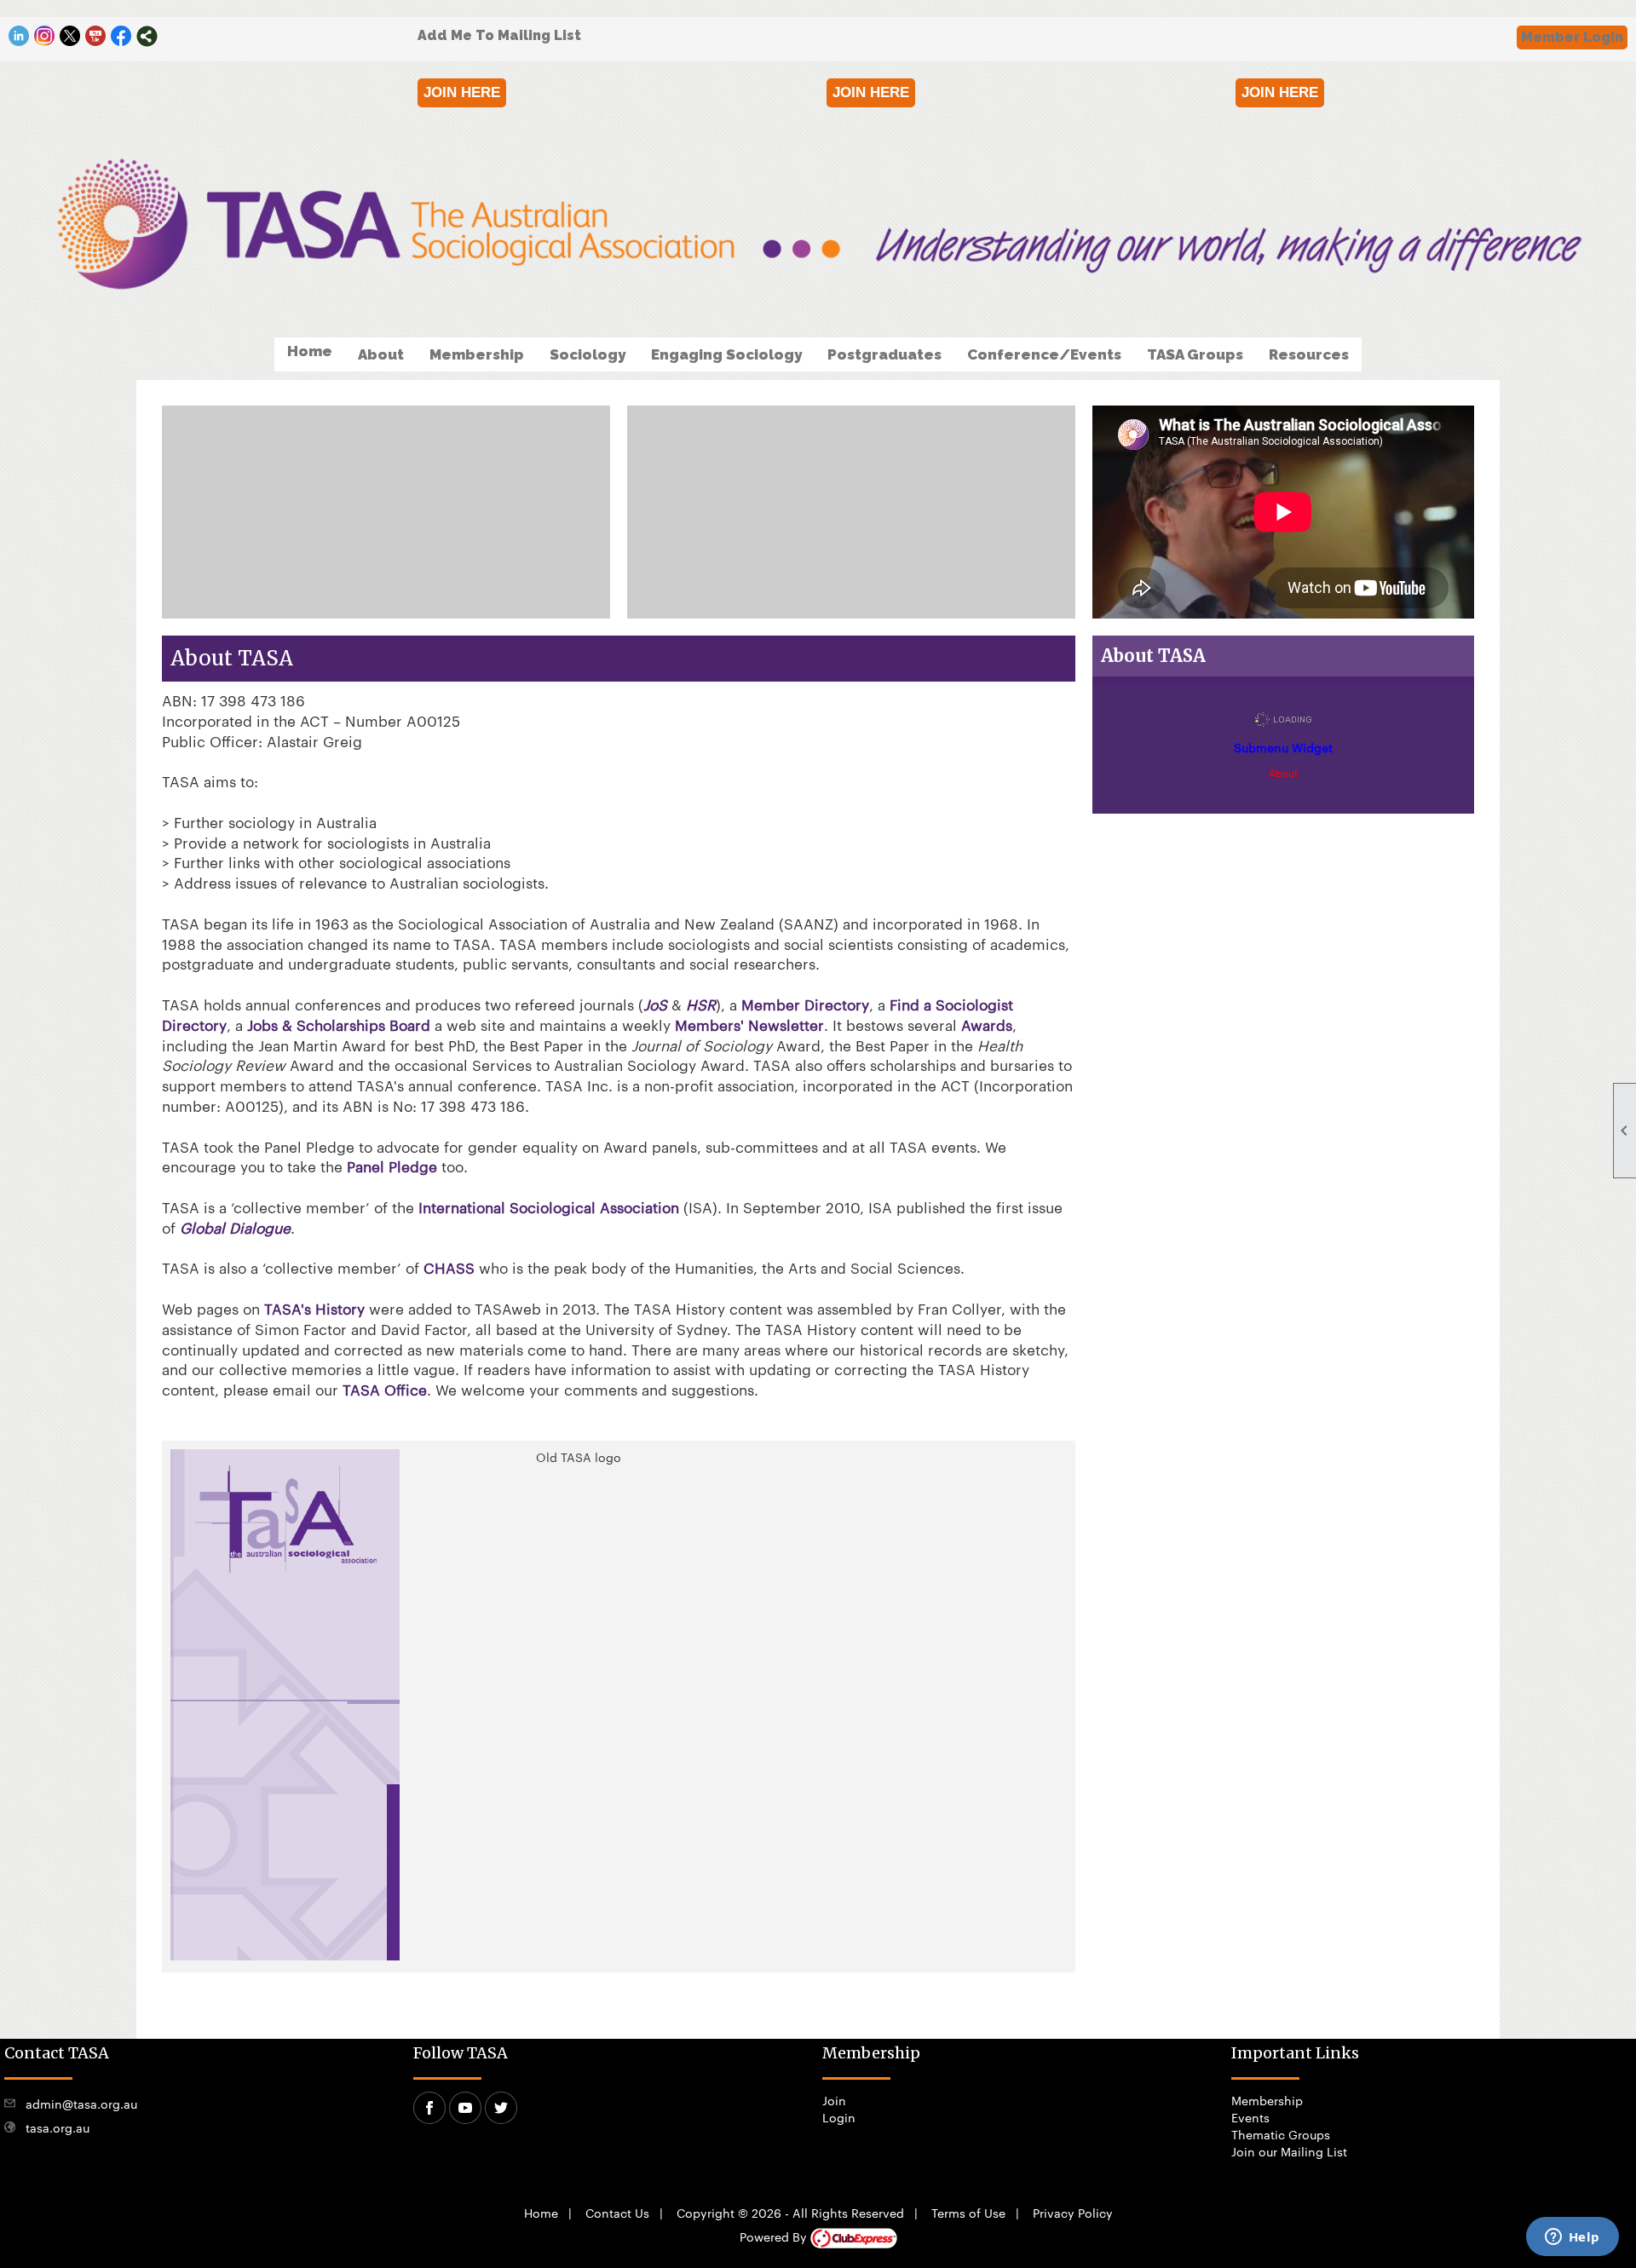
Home (310, 351)
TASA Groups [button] (1195, 354)
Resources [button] (1309, 354)
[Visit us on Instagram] (45, 36)
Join (834, 2100)
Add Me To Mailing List (499, 35)
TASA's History (314, 1308)
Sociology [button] (588, 354)
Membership (1267, 2100)
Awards (987, 1024)
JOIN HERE (462, 92)
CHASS (449, 1267)
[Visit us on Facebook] (121, 36)
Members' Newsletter (749, 1024)
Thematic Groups (1281, 2134)
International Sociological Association (549, 1206)
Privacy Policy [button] (1073, 2213)
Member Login (1572, 37)
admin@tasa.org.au (81, 2104)
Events (1250, 2117)
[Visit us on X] (70, 36)
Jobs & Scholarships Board (339, 1024)
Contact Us (617, 2213)
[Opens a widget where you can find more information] (1572, 2238)
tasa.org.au (58, 2127)
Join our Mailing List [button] (1289, 2151)
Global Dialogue (235, 1227)
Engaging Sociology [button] (726, 354)
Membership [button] (477, 354)
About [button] (381, 354)
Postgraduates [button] (884, 354)
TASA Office (385, 1389)
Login (839, 2117)
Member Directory (805, 1004)
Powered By (775, 2236)
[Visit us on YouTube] (96, 36)
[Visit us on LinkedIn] (19, 36)
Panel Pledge (392, 1166)
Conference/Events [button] (1044, 354)
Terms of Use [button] (968, 2213)
